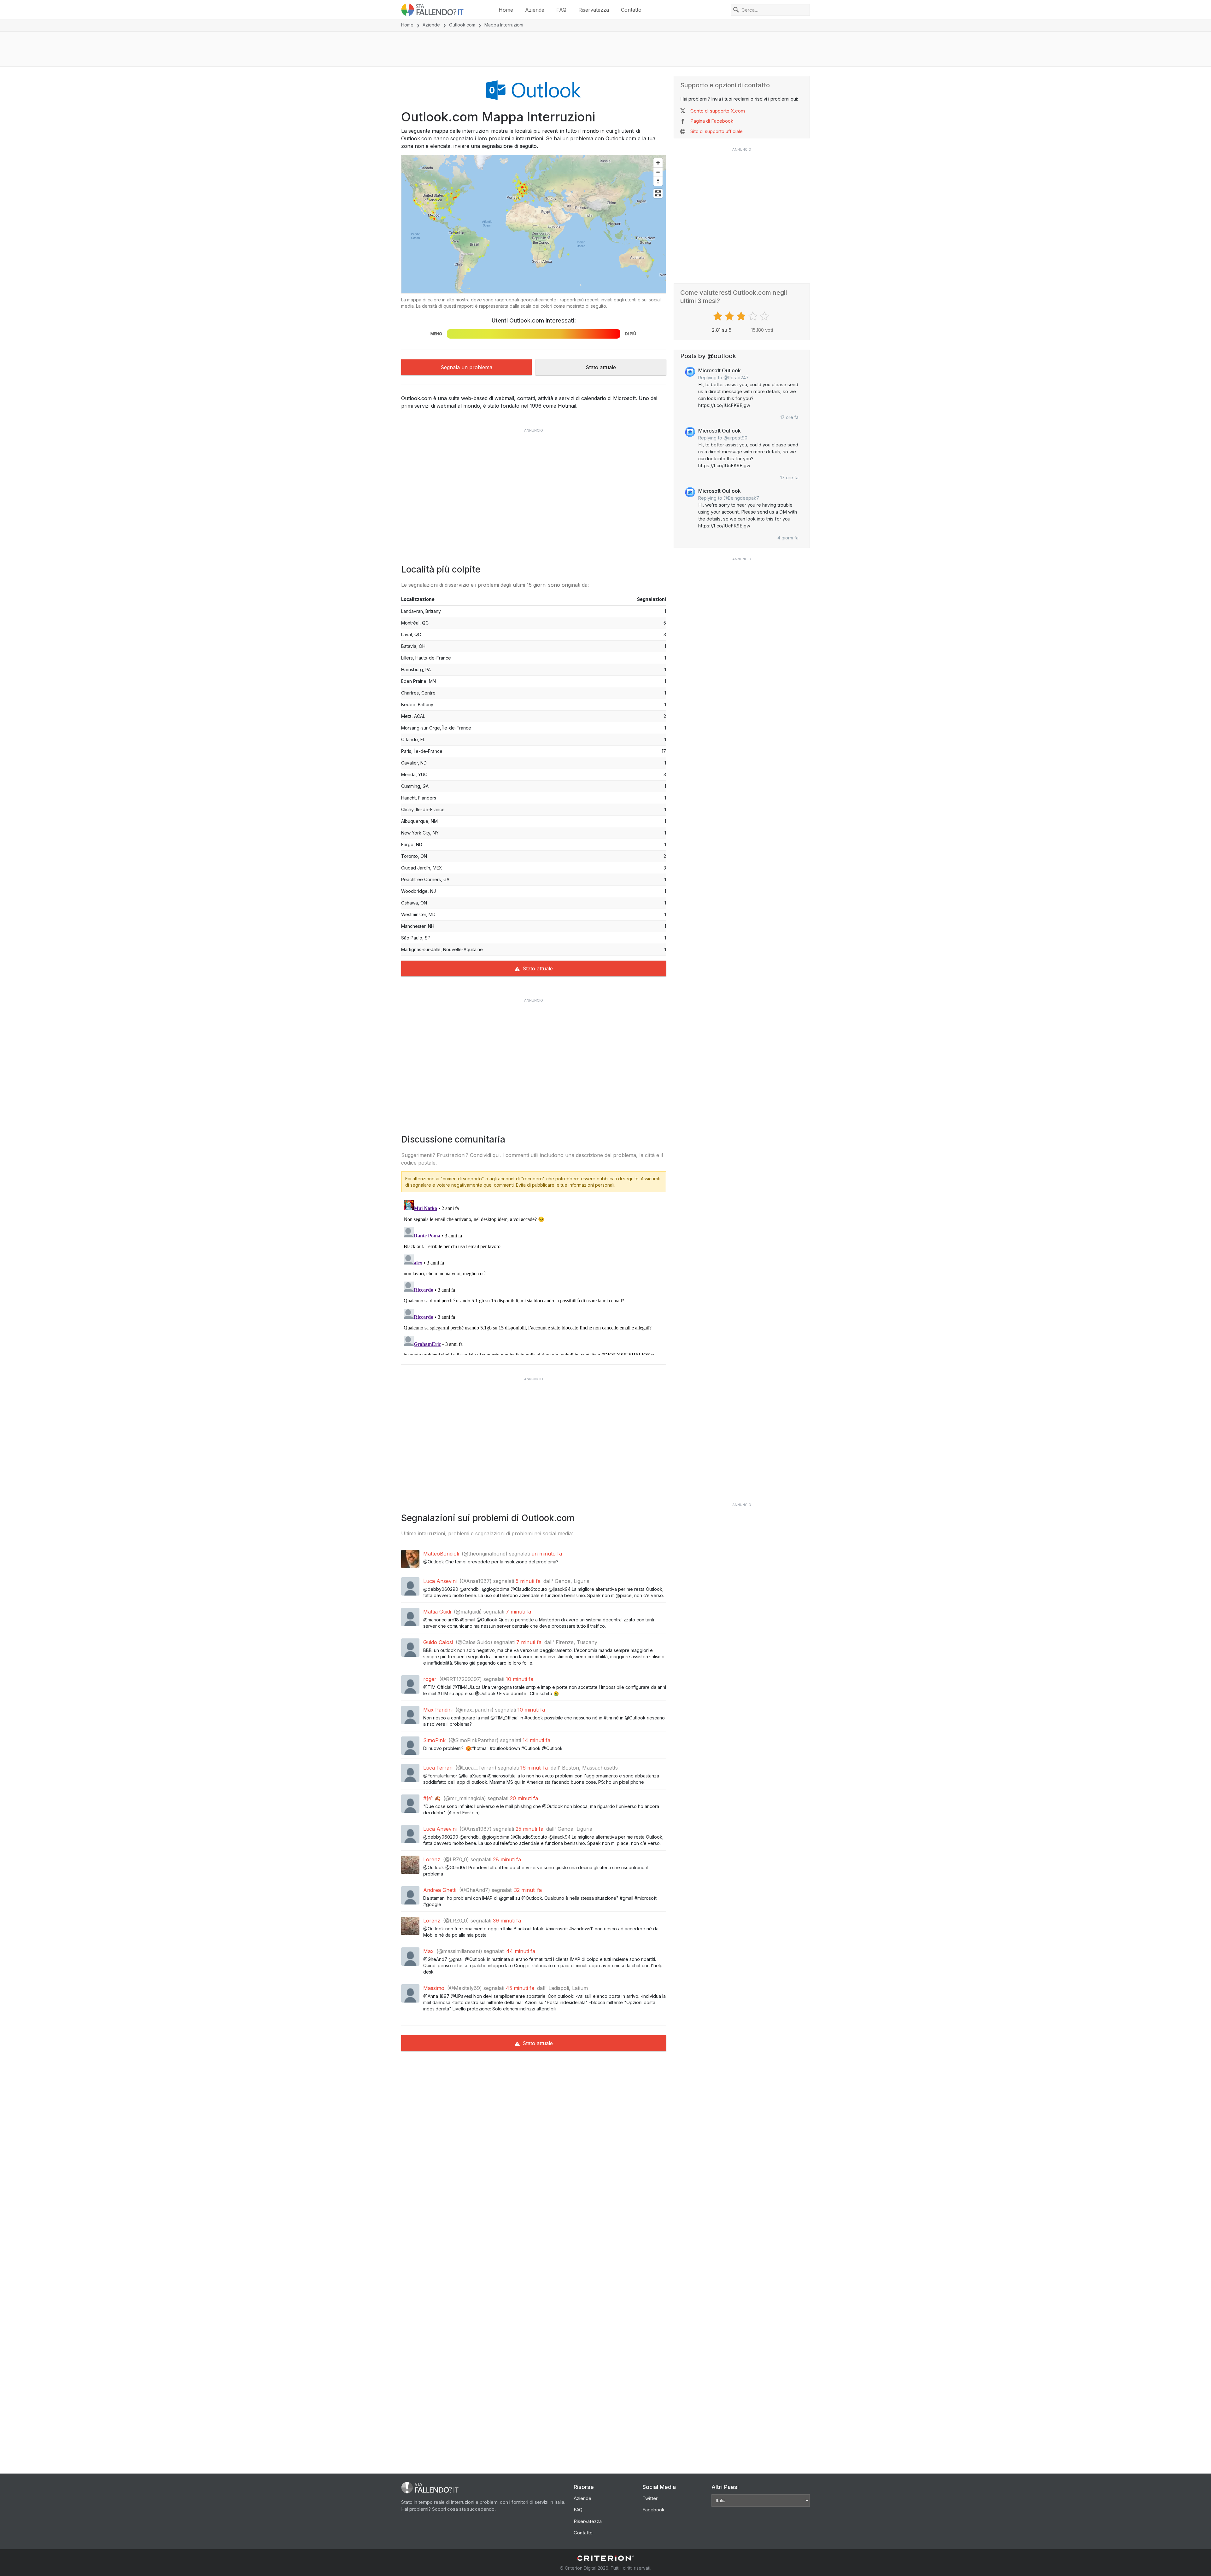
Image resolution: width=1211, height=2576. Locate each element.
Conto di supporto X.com (718, 111)
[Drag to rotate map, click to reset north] (658, 181)
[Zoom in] (658, 163)
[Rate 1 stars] (719, 316)
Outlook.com (462, 25)
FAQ (561, 10)
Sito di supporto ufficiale (717, 131)
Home (506, 10)
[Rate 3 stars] (742, 316)
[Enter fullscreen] (658, 193)
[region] (534, 224)
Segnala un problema (466, 367)
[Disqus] (534, 1276)
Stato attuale (601, 367)
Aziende (535, 10)
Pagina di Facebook (712, 121)
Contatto (631, 10)
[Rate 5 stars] (765, 316)
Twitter (650, 2498)
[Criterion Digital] (605, 2558)
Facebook (653, 2510)
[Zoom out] (658, 172)
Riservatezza (594, 10)
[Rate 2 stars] (730, 316)
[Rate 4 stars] (754, 316)
